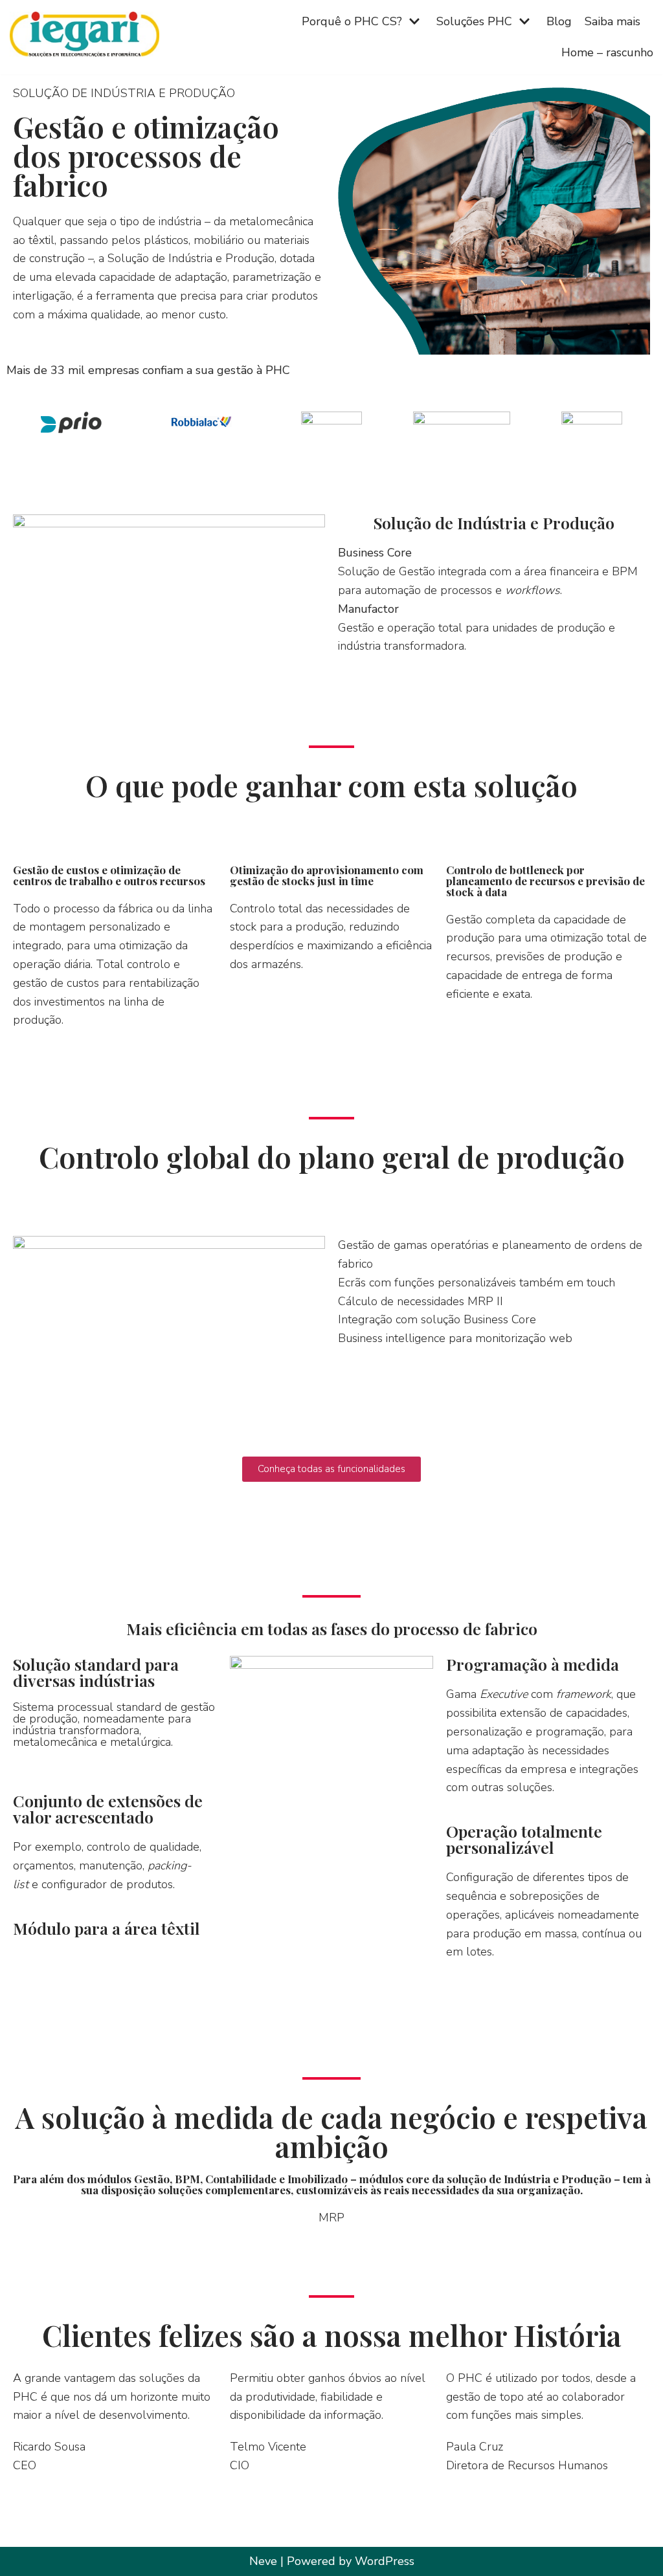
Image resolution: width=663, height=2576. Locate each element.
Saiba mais (612, 21)
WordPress (385, 2561)
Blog (559, 21)
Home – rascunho (607, 52)
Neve (263, 2561)
